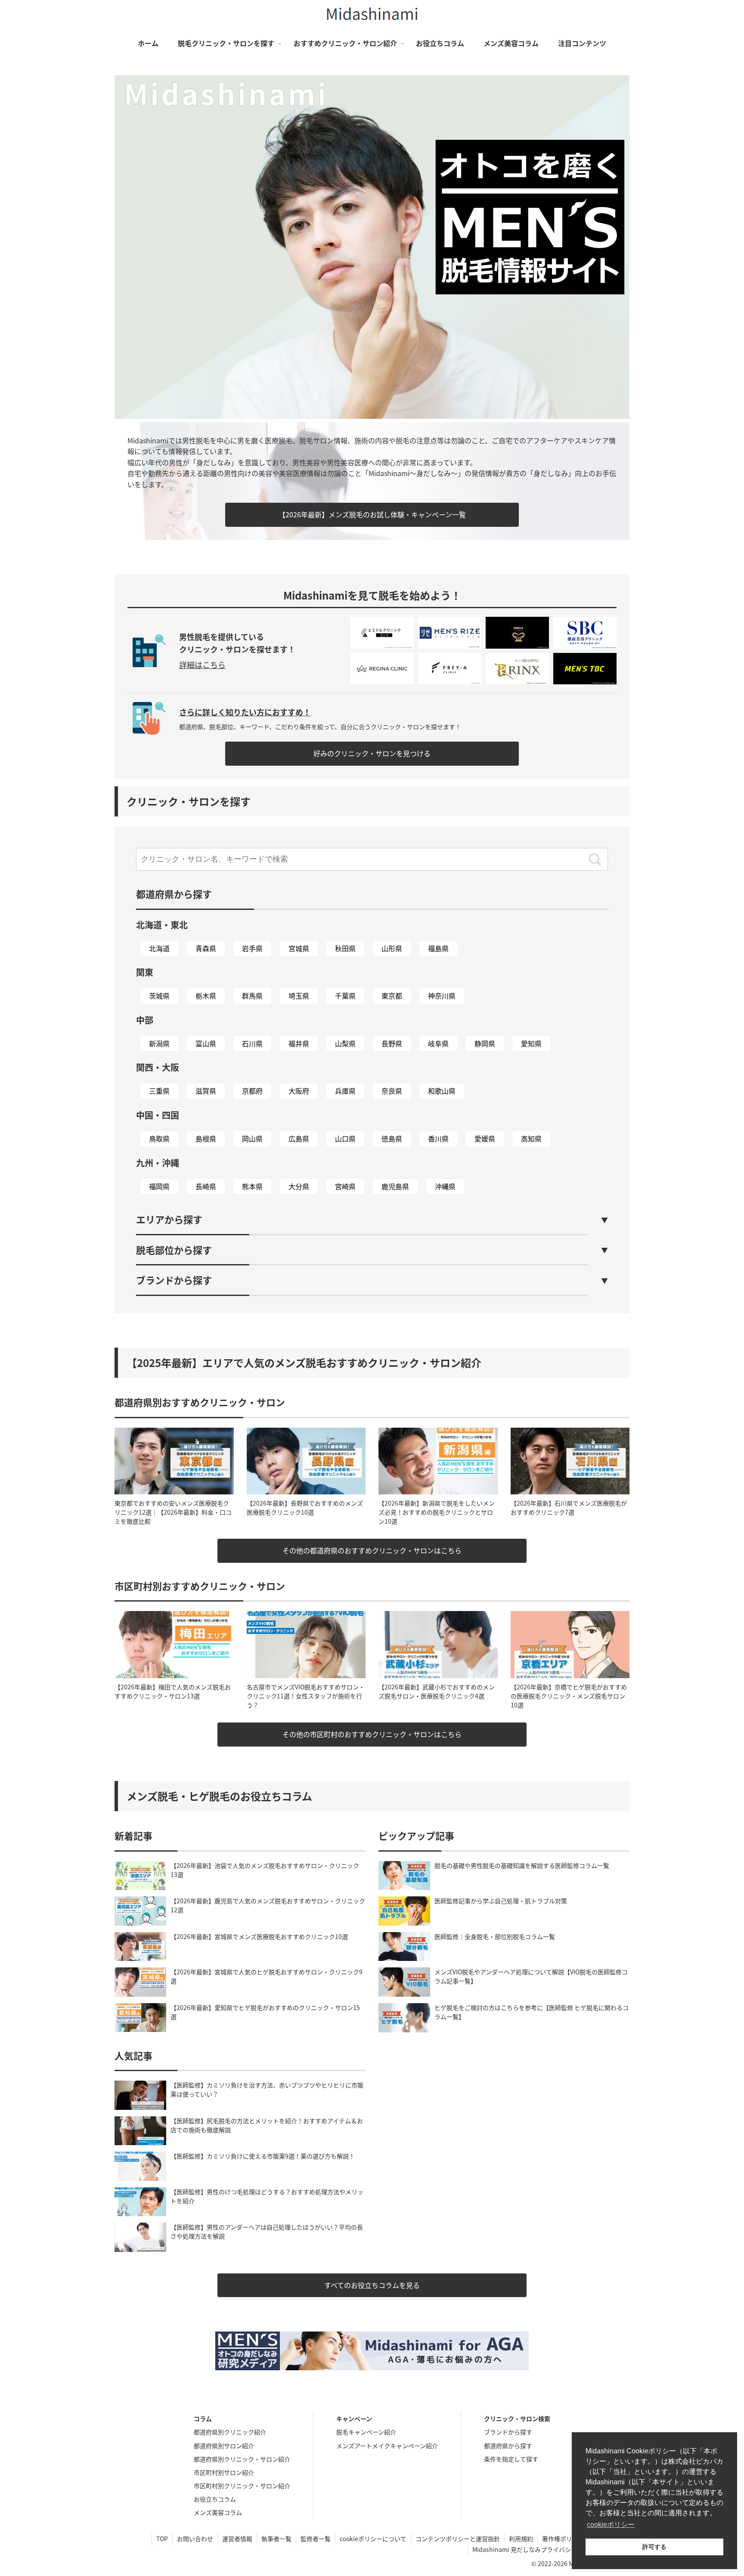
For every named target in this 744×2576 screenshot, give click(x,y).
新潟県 (159, 1043)
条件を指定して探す (511, 2459)
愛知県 (531, 1043)
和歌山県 (442, 1091)
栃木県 (206, 996)
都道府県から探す (508, 2446)
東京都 (392, 996)
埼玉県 (299, 996)
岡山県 (252, 1138)
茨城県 (159, 996)
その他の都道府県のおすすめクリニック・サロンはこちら (372, 1550)
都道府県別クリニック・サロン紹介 (242, 2459)
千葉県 (345, 996)
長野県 (392, 1043)
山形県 (392, 948)
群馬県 (252, 996)
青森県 (206, 948)
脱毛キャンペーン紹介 (366, 2432)
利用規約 (521, 2539)
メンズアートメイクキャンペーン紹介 (387, 2446)
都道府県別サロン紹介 (224, 2446)
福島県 (438, 948)
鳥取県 (159, 1138)
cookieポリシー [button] (611, 2525)
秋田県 (345, 948)
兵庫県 (345, 1091)
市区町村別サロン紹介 (224, 2472)
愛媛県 (485, 1138)
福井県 (299, 1043)
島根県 (206, 1138)
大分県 (299, 1186)
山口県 (345, 1138)
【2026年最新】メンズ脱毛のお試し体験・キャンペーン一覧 (372, 514)
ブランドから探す (508, 2432)
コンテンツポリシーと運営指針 (458, 2539)
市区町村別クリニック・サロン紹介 (242, 2486)
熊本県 (252, 1186)
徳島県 (392, 1138)
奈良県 (392, 1091)
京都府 (252, 1091)
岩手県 (252, 948)
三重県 (159, 1091)
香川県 (438, 1138)
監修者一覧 (316, 2539)
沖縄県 (445, 1186)
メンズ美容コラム (218, 2512)
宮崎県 (345, 1186)
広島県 (299, 1138)
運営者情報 (237, 2539)
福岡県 (159, 1186)
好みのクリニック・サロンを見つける (372, 753)
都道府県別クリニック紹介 (230, 2432)
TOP (162, 2539)
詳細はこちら (202, 665)
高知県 (531, 1138)
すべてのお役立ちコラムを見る (372, 2285)
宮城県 (299, 948)
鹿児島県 (395, 1186)
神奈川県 (442, 996)
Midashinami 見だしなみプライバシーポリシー (537, 2549)
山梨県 (345, 1043)
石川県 (252, 1043)
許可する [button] (654, 2547)
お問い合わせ (195, 2539)
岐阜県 (438, 1043)
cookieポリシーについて (373, 2539)
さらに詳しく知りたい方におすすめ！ (245, 712)
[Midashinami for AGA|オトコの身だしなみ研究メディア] (372, 2351)
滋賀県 (206, 1091)
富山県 (206, 1043)
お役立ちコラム (215, 2499)
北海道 (159, 948)
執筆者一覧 (276, 2539)
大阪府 (299, 1091)
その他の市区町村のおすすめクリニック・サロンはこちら (372, 1734)
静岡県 (485, 1043)
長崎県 (206, 1186)
